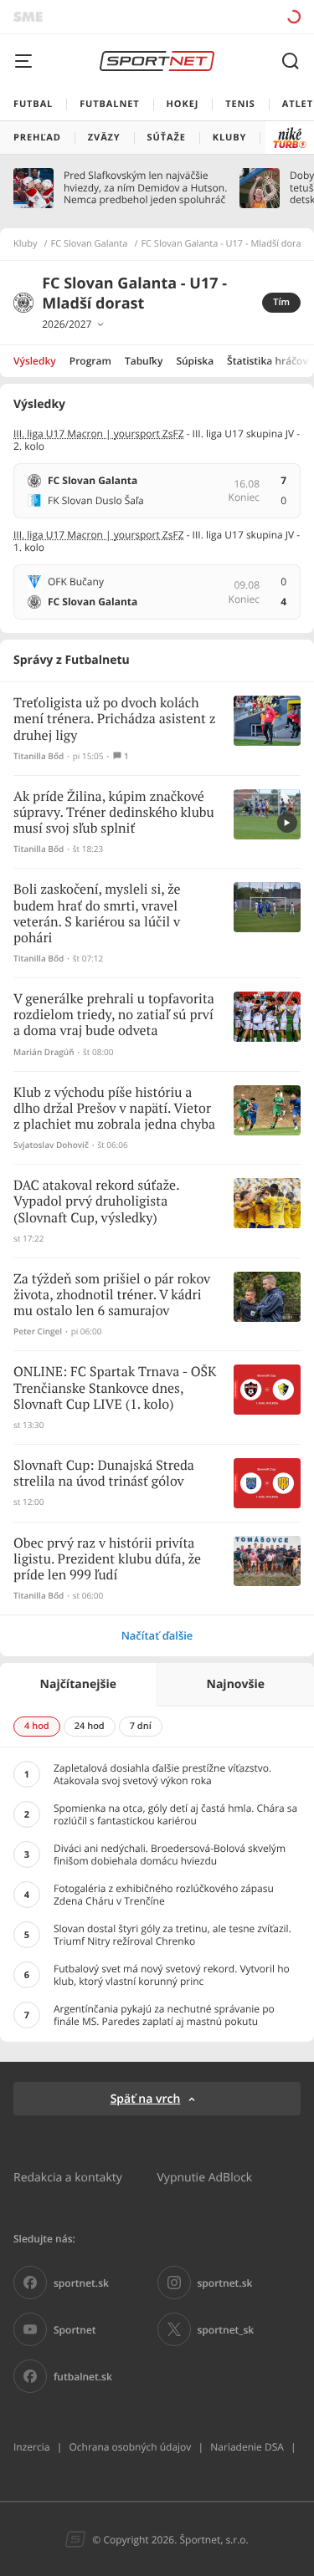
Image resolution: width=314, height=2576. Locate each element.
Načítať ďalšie (157, 1635)
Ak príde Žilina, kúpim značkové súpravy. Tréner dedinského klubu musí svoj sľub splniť (114, 813)
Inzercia (31, 2447)
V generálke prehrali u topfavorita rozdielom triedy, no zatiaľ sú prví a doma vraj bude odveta (114, 1015)
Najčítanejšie (78, 1684)
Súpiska (195, 361)
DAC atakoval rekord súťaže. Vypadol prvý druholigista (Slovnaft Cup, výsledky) (96, 1202)
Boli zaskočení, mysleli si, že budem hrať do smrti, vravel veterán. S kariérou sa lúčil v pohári (97, 914)
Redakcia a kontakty (68, 2177)
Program (90, 361)
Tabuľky (144, 361)
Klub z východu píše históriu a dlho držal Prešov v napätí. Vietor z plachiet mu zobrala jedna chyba (114, 1109)
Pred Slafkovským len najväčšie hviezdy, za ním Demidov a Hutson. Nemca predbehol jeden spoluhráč (145, 188)
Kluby (26, 244)
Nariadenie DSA (247, 2447)
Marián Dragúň (44, 1052)
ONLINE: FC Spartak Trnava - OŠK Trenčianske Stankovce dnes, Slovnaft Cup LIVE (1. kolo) (115, 1388)
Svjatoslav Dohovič (51, 1145)
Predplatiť (235, 16)
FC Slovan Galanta (90, 244)
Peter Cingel (38, 1331)
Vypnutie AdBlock (205, 2177)
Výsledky (35, 361)
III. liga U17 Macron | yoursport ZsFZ (99, 434)
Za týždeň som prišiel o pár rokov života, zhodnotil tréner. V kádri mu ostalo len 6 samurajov (112, 1296)
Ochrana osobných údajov (130, 2447)
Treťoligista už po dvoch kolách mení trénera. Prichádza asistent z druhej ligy (115, 719)
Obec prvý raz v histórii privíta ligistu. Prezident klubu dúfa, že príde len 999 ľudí (107, 1560)
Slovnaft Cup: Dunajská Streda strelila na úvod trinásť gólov (104, 1474)
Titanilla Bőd (39, 756)
